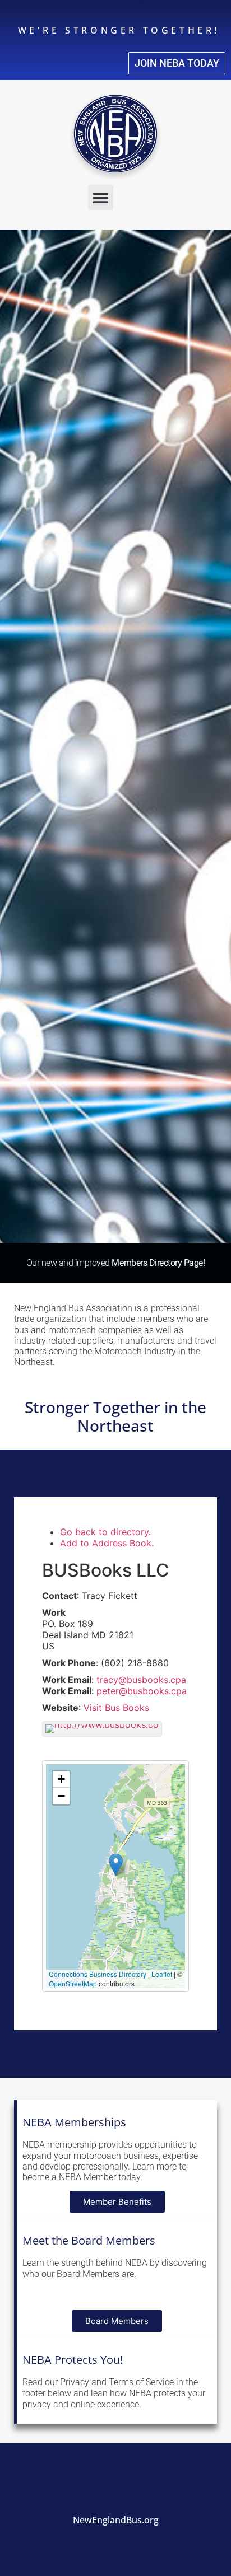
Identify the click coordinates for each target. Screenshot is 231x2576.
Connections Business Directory (98, 1974)
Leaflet (162, 1974)
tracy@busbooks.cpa (141, 1680)
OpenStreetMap (73, 1983)
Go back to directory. (105, 1532)
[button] (101, 197)
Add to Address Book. (107, 1543)
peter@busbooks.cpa (142, 1691)
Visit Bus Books (116, 1708)
